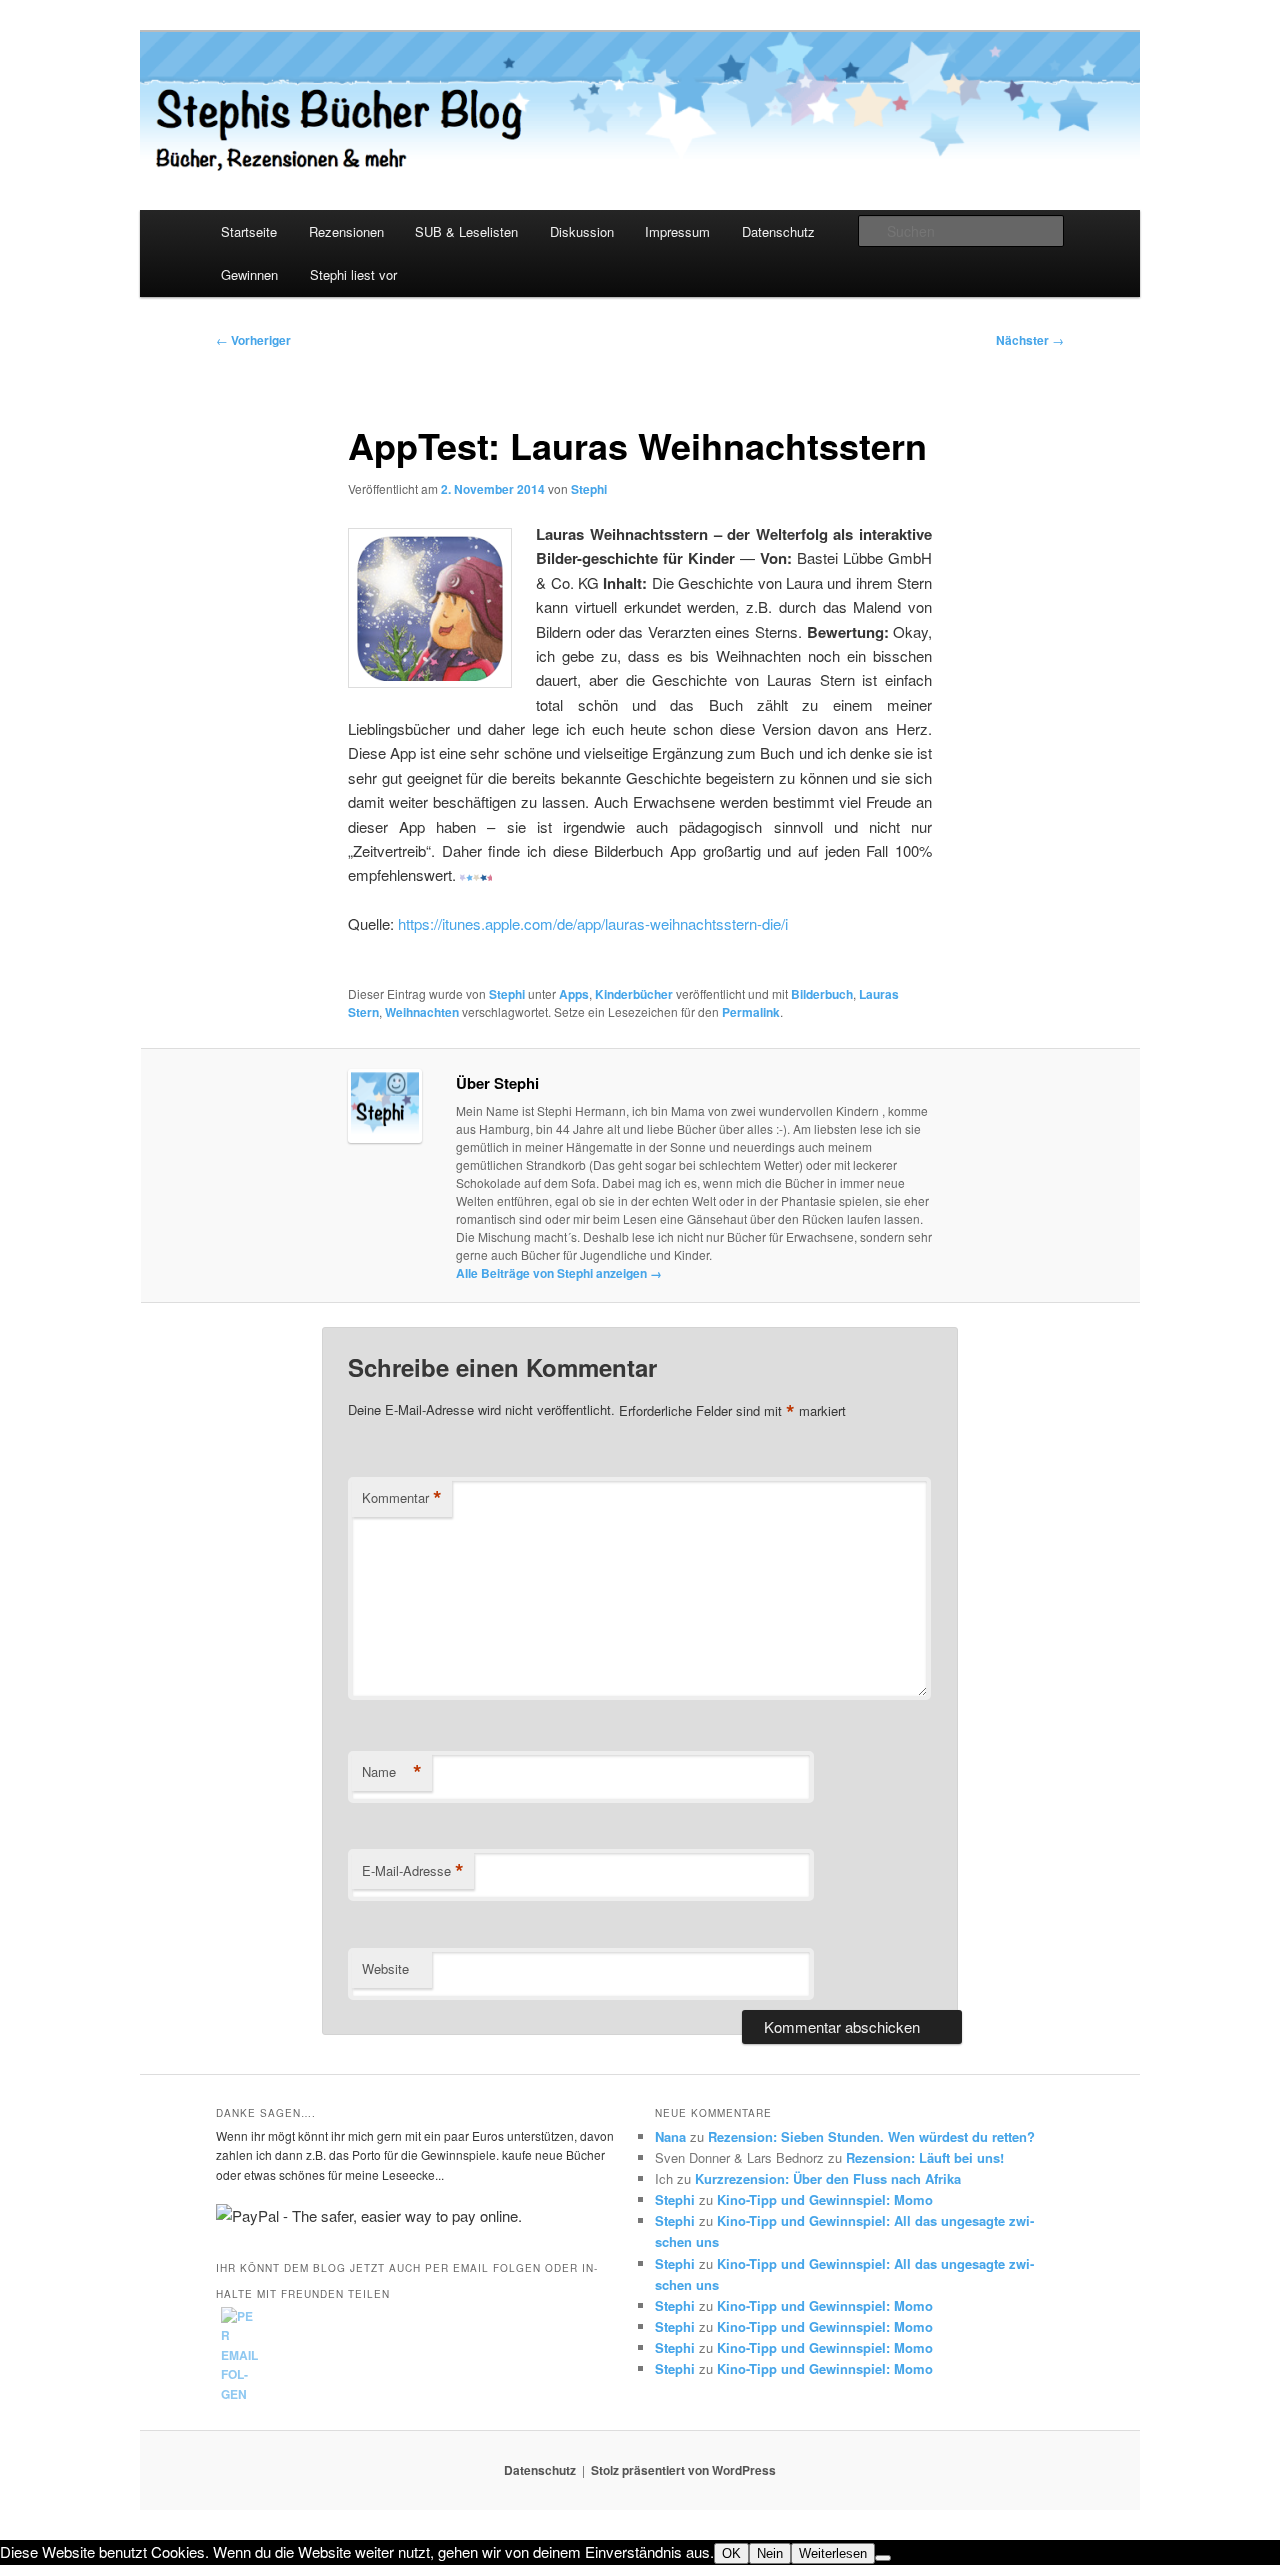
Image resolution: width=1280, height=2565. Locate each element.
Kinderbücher (634, 994)
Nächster (1030, 340)
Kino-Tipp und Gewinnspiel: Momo (825, 2199)
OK (731, 2553)
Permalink (751, 1012)
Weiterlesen (833, 2553)
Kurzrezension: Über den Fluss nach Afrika (828, 2178)
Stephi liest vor (353, 274)
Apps (574, 994)
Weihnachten (422, 1012)
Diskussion (582, 231)
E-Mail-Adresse (413, 1871)
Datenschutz (778, 231)
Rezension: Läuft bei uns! (925, 2157)
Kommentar (402, 1498)
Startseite (249, 231)
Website (385, 1968)
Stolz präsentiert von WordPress (683, 2470)
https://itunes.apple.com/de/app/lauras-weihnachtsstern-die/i (593, 923)
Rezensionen (346, 231)
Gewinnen (249, 274)
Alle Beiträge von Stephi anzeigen (559, 1273)
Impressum (677, 231)
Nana (670, 2136)
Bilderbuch (822, 994)
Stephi (589, 489)
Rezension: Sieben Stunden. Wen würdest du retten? (871, 2136)
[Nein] (883, 2558)
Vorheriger (253, 340)
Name (392, 1772)
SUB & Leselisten (466, 231)
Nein (770, 2553)
